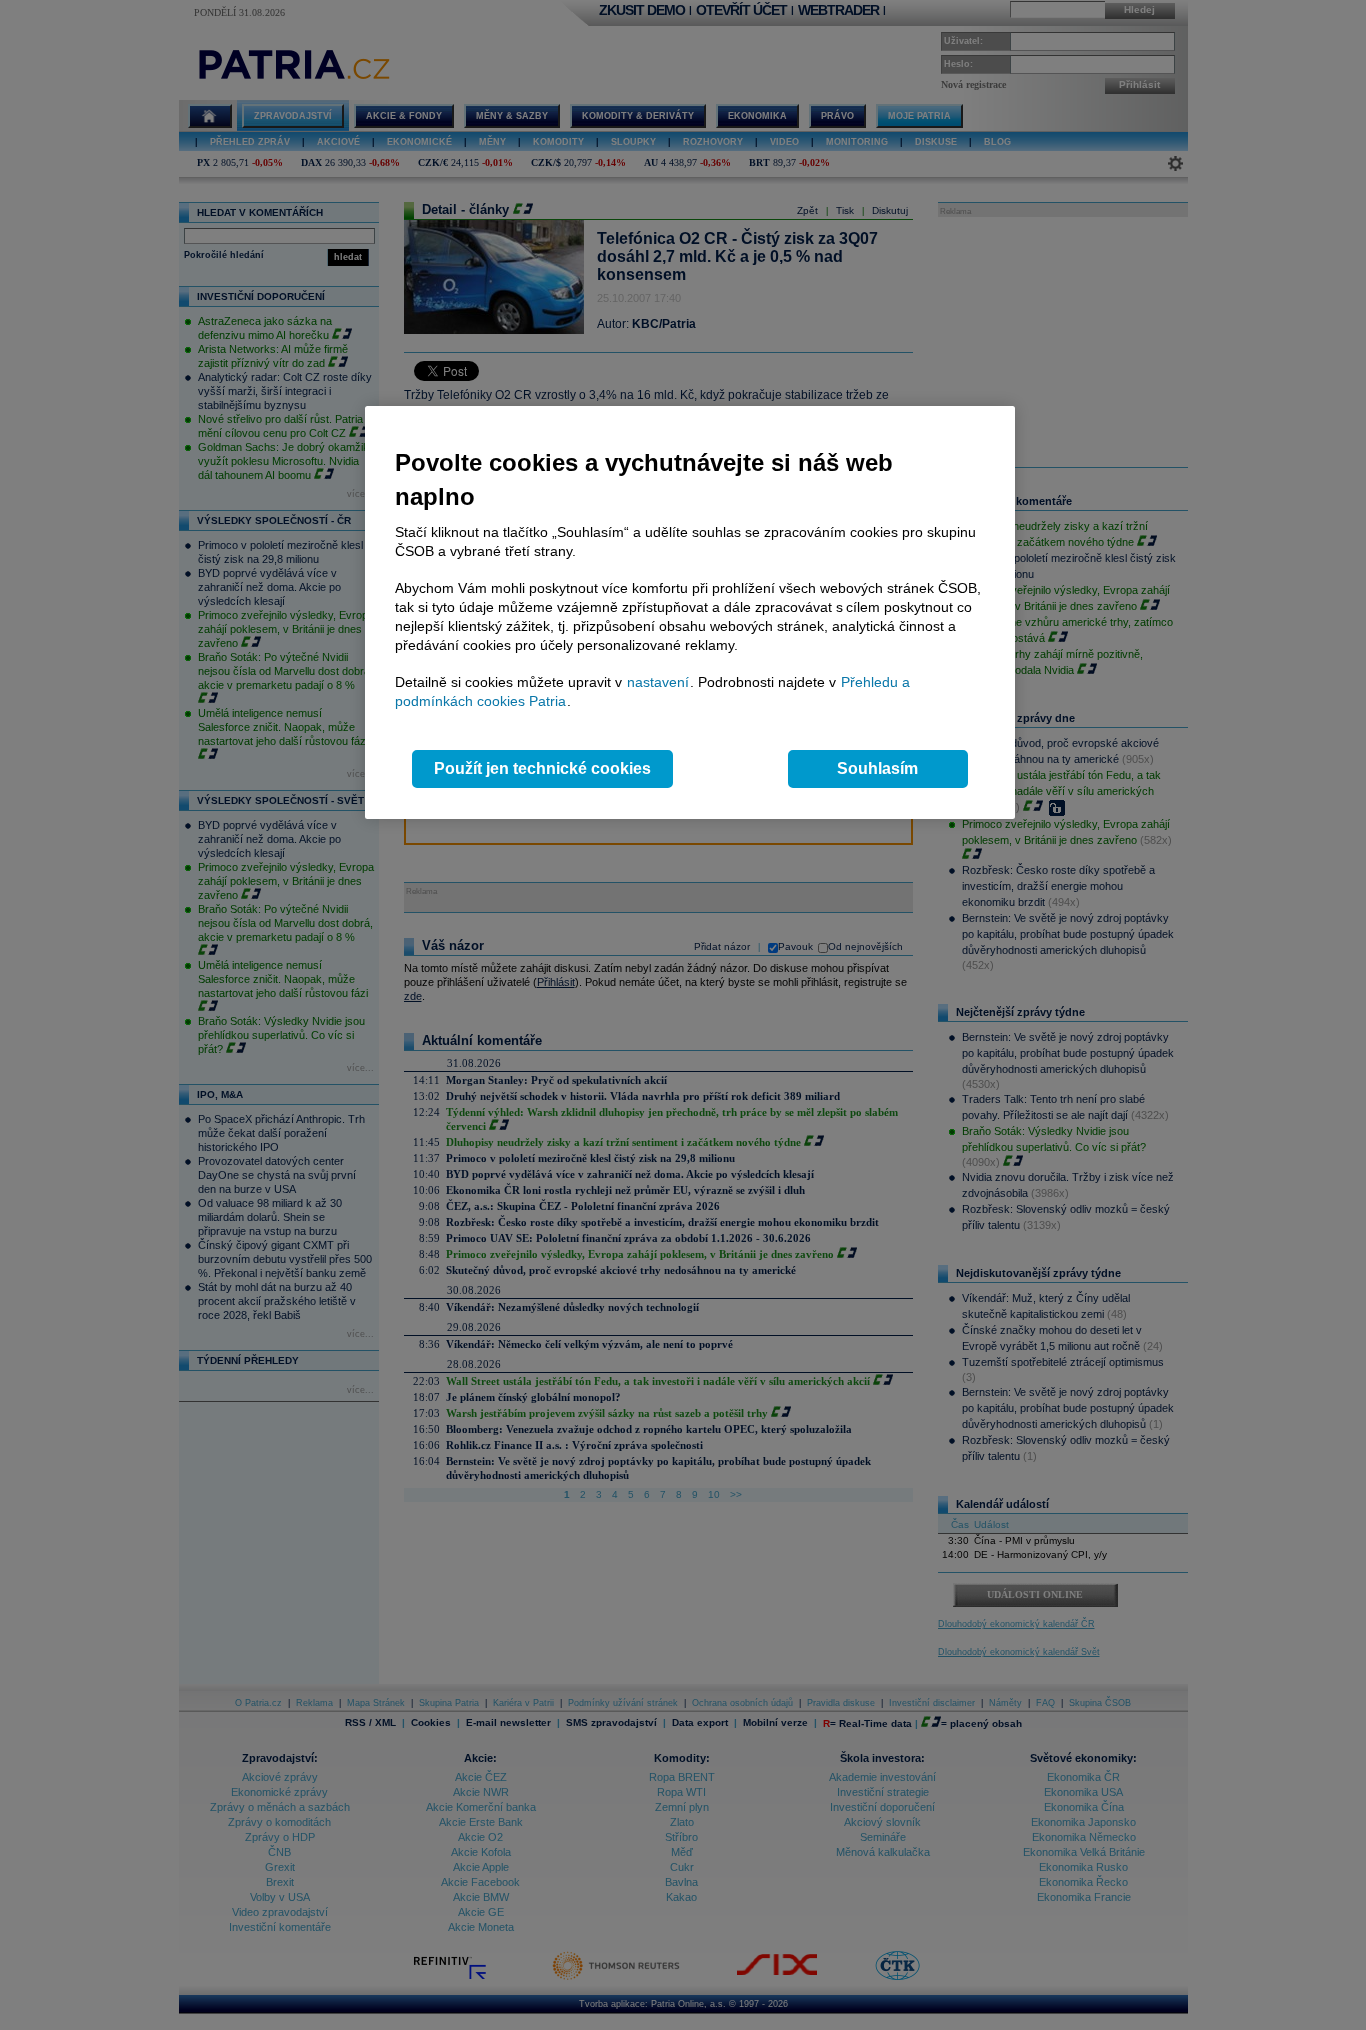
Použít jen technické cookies (542, 768)
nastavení (658, 682)
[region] (690, 612)
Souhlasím (877, 768)
